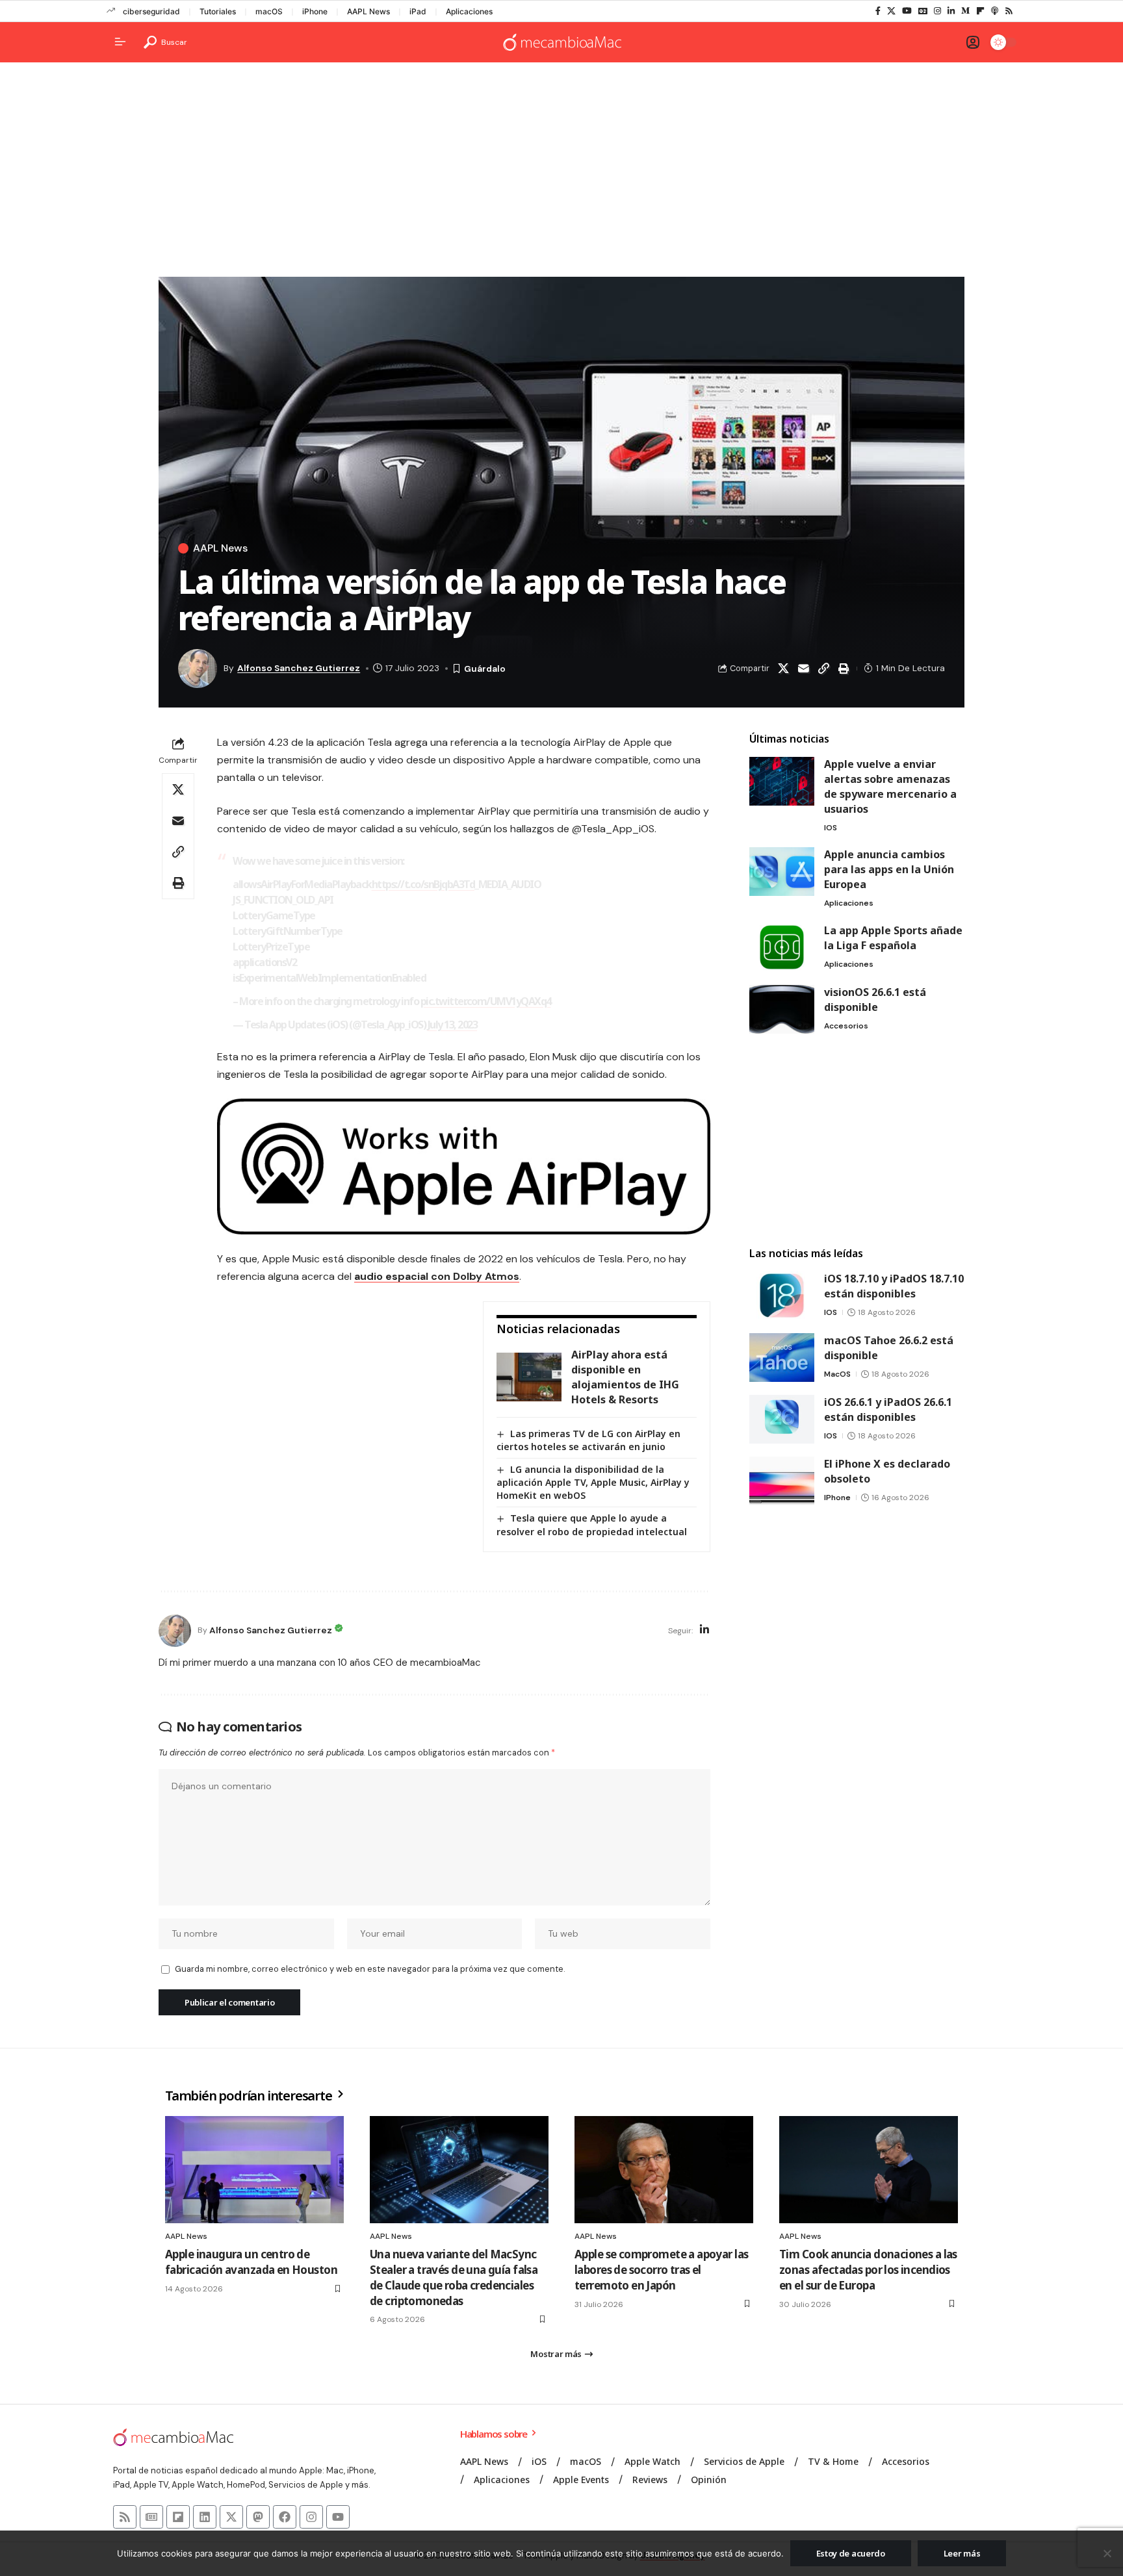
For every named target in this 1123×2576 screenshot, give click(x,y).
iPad (418, 11)
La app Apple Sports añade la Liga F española (893, 938)
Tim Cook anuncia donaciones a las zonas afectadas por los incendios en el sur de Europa (868, 2270)
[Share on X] (783, 669)
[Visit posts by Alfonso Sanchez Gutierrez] (175, 1631)
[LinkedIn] (951, 11)
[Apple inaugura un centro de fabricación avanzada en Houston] (254, 2170)
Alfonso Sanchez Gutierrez (299, 668)
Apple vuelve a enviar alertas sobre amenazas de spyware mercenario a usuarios (890, 786)
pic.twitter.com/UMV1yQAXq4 (486, 1001)
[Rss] (1009, 11)
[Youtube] (338, 2517)
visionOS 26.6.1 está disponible (875, 1000)
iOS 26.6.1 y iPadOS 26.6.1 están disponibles (888, 1409)
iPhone (315, 11)
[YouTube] (907, 11)
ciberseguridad (151, 11)
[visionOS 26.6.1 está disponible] (782, 1009)
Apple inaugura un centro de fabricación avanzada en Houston (251, 2262)
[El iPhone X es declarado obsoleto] (782, 1481)
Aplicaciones (469, 11)
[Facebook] (878, 11)
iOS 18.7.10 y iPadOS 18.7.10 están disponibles (894, 1286)
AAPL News (368, 11)
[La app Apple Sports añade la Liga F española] (782, 948)
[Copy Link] (823, 669)
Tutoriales (218, 11)
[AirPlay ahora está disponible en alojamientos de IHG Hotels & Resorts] (529, 1377)
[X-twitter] (231, 2517)
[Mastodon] (258, 2517)
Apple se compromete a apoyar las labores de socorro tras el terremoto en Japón (661, 2270)
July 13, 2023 (453, 1025)
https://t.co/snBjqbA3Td (423, 884)
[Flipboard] (980, 11)
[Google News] (923, 11)
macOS (269, 11)
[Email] (803, 669)
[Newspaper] (151, 2517)
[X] (891, 11)
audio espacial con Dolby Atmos (437, 1276)
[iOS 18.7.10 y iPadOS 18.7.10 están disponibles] (782, 1296)
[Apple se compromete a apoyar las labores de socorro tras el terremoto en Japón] (664, 2170)
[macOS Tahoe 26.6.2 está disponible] (782, 1358)
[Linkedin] (205, 2517)
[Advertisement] (561, 173)
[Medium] (965, 11)
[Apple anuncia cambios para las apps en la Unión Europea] (782, 872)
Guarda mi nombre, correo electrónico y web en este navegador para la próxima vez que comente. (370, 1969)
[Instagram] (937, 11)
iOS (831, 828)
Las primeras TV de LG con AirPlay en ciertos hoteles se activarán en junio (588, 1440)
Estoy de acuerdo (851, 2553)
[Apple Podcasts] (995, 11)
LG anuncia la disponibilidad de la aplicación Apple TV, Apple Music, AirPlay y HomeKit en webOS (593, 1482)
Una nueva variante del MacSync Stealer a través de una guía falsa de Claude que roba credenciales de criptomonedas (454, 2277)
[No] (1107, 2553)
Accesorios (846, 1026)
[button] (165, 42)
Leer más (962, 2553)
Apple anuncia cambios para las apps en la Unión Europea (889, 869)
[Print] (844, 669)
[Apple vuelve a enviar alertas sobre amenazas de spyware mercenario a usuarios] (782, 781)
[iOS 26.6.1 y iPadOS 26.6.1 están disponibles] (782, 1419)
